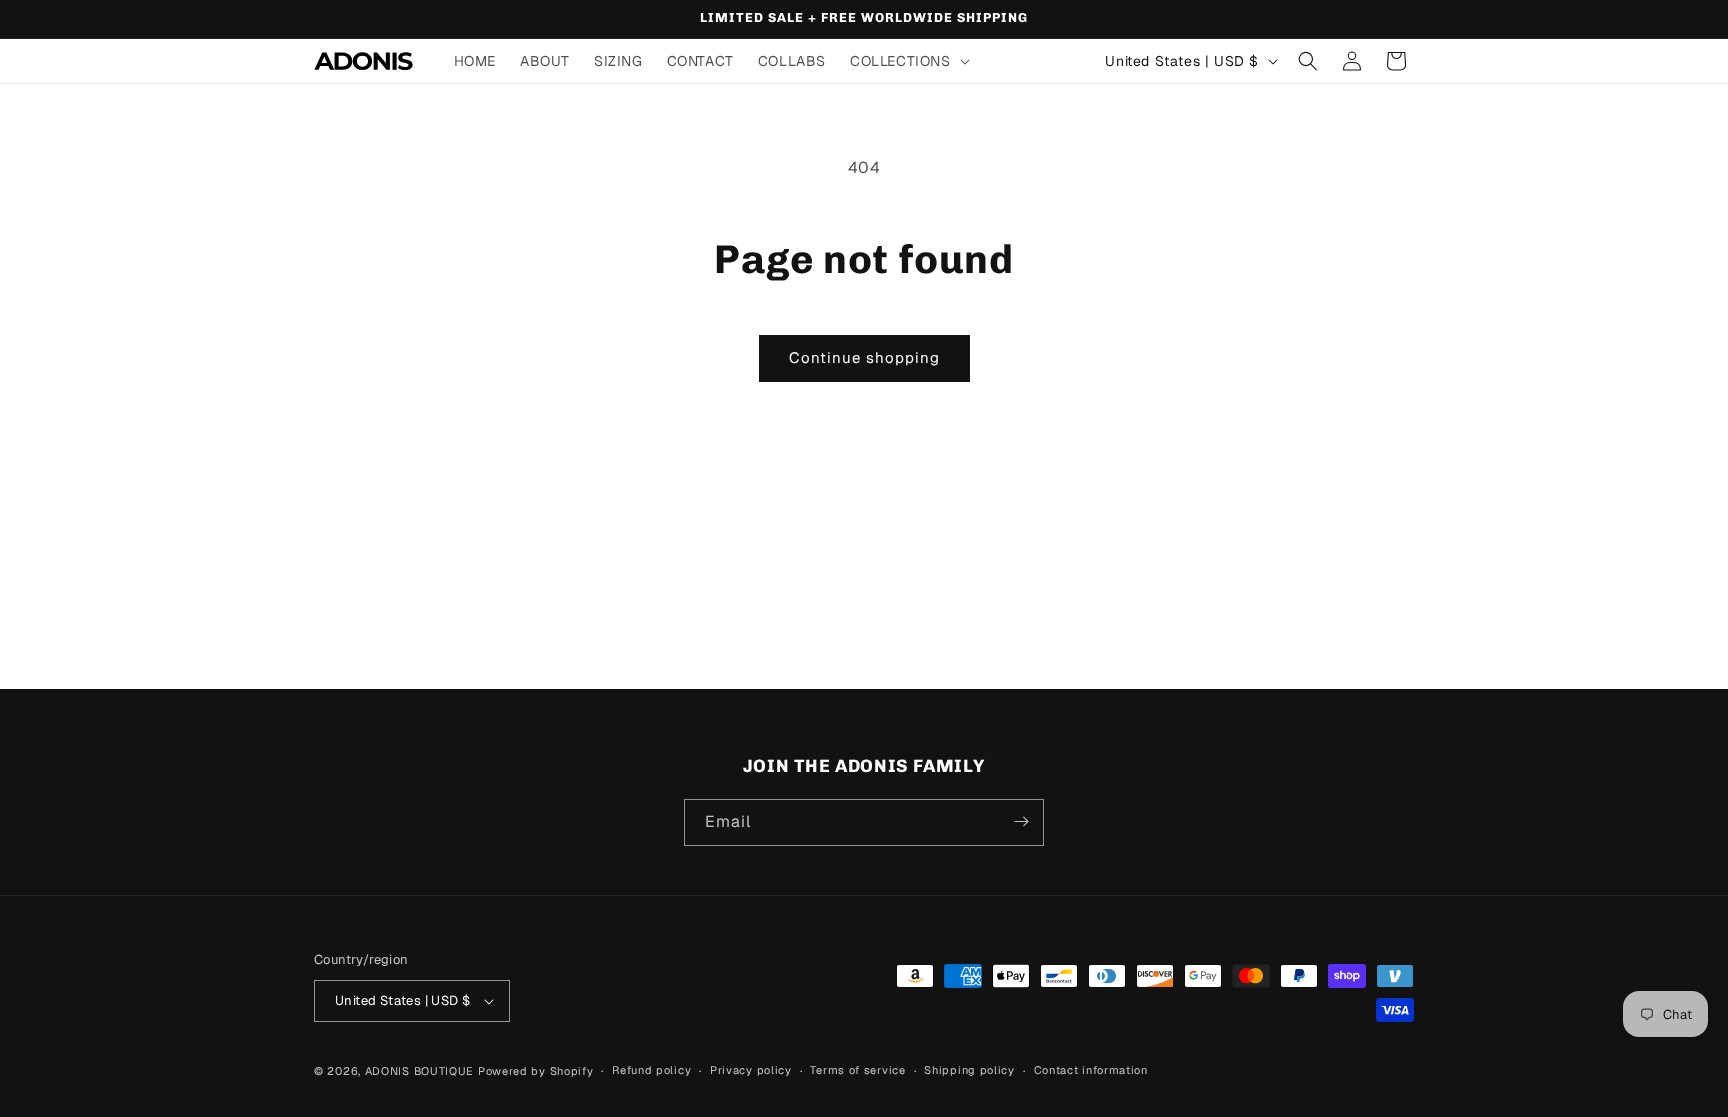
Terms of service (857, 1070)
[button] (908, 61)
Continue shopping (864, 357)
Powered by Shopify (536, 1071)
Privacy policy (751, 1070)
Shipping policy (969, 1070)
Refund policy (651, 1070)
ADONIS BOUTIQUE (420, 1071)
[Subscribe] (1021, 821)
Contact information (1091, 1070)
